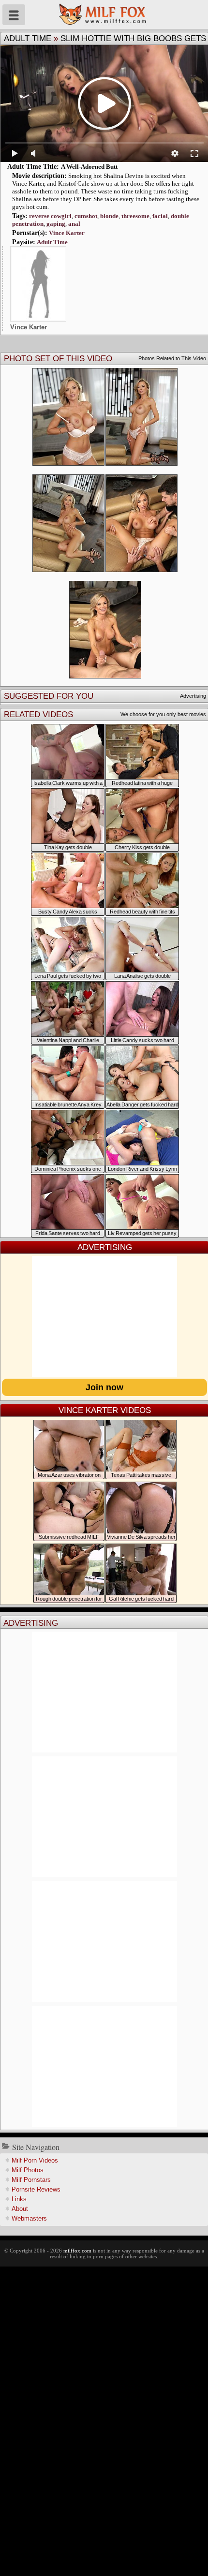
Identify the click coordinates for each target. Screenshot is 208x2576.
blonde (109, 216)
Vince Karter (67, 233)
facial (160, 216)
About (20, 2209)
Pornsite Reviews (36, 2189)
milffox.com (77, 2251)
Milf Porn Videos (35, 2160)
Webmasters (29, 2218)
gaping (56, 224)
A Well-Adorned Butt (89, 167)
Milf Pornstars (31, 2180)
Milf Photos (28, 2170)
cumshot (86, 216)
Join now (104, 1387)
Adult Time (28, 38)
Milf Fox (104, 15)
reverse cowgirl (50, 216)
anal (74, 224)
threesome (135, 216)
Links (19, 2199)
